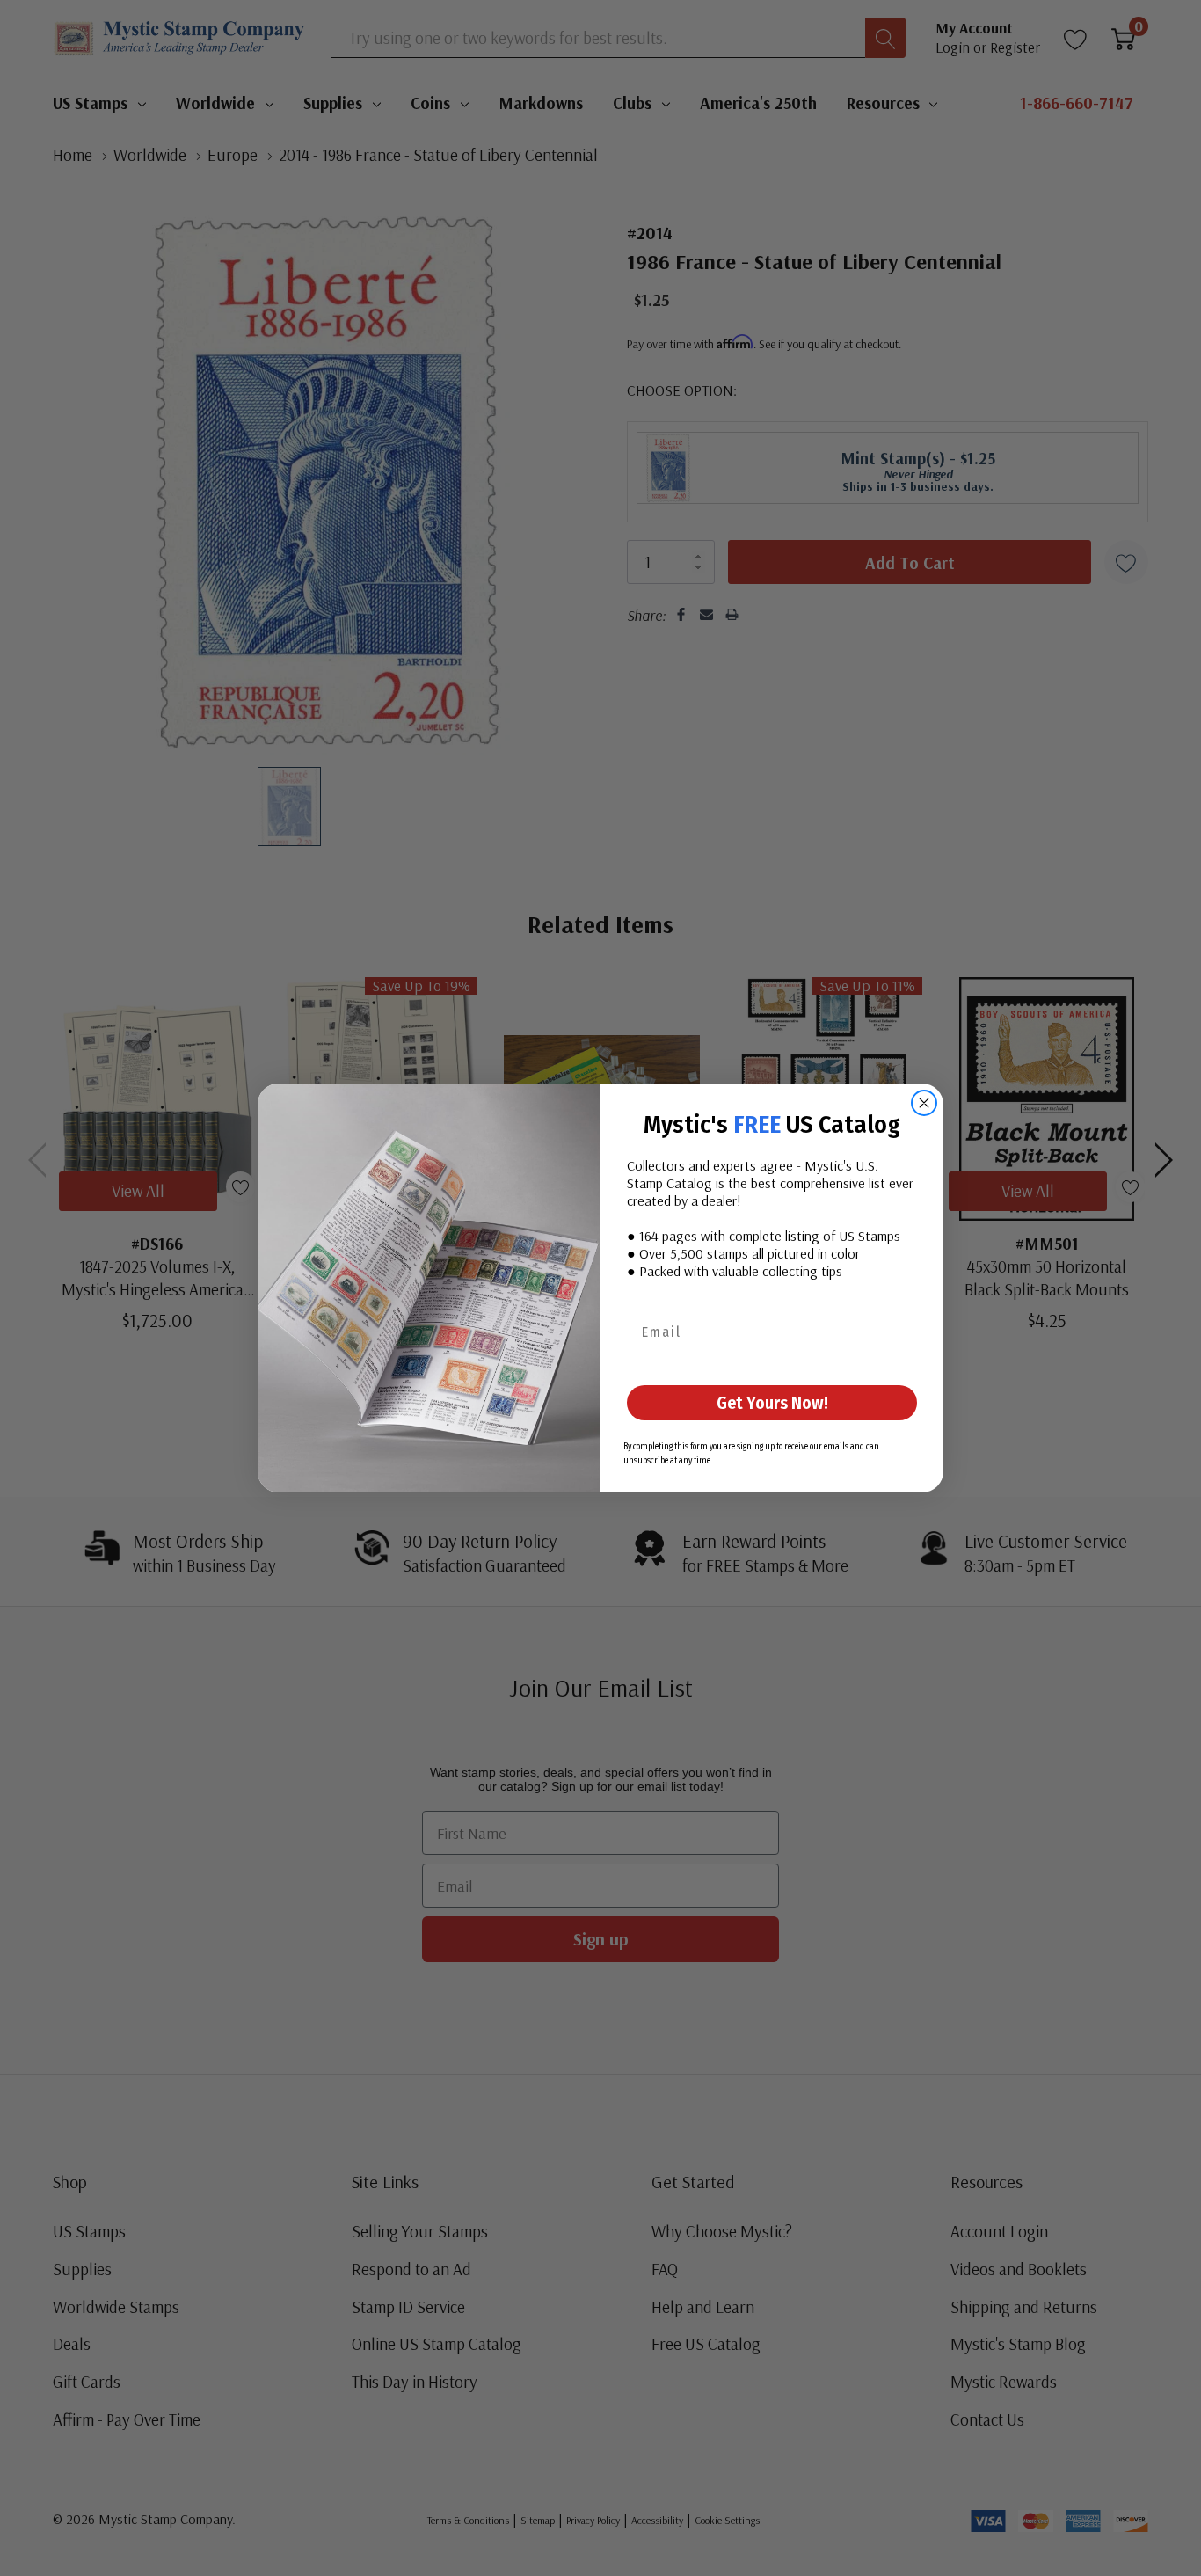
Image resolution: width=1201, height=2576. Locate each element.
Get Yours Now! (772, 1403)
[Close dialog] (924, 1103)
